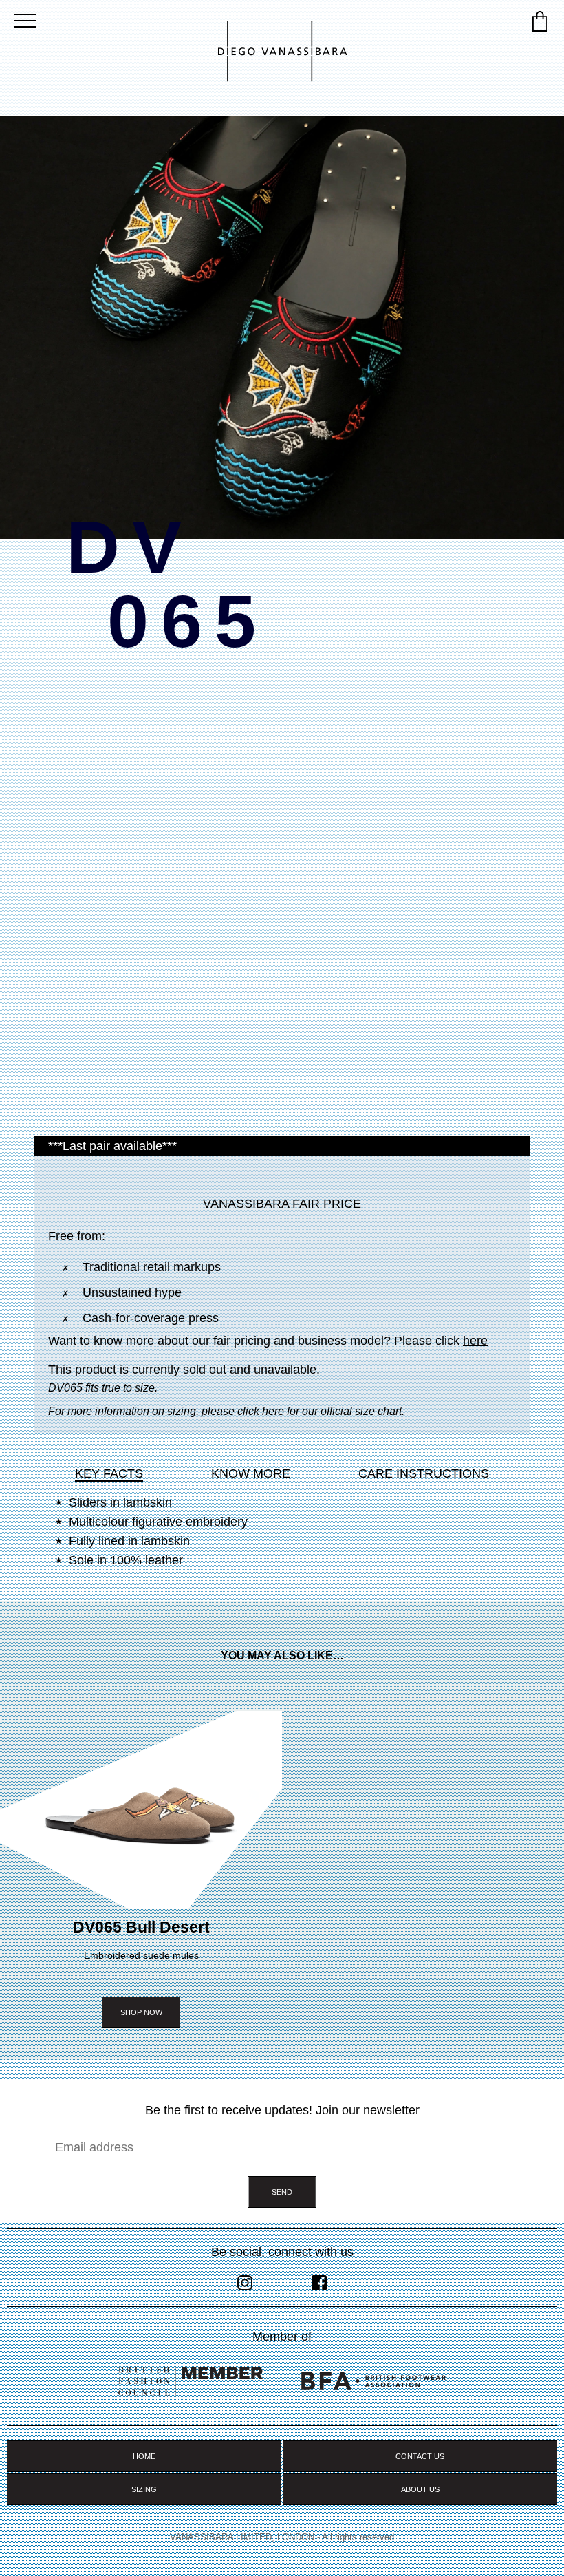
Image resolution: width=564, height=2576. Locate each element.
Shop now (141, 2012)
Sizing (144, 2489)
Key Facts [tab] (109, 1473)
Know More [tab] (251, 1473)
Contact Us (420, 2456)
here (475, 1341)
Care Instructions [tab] (424, 1473)
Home (144, 2456)
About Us (420, 2489)
